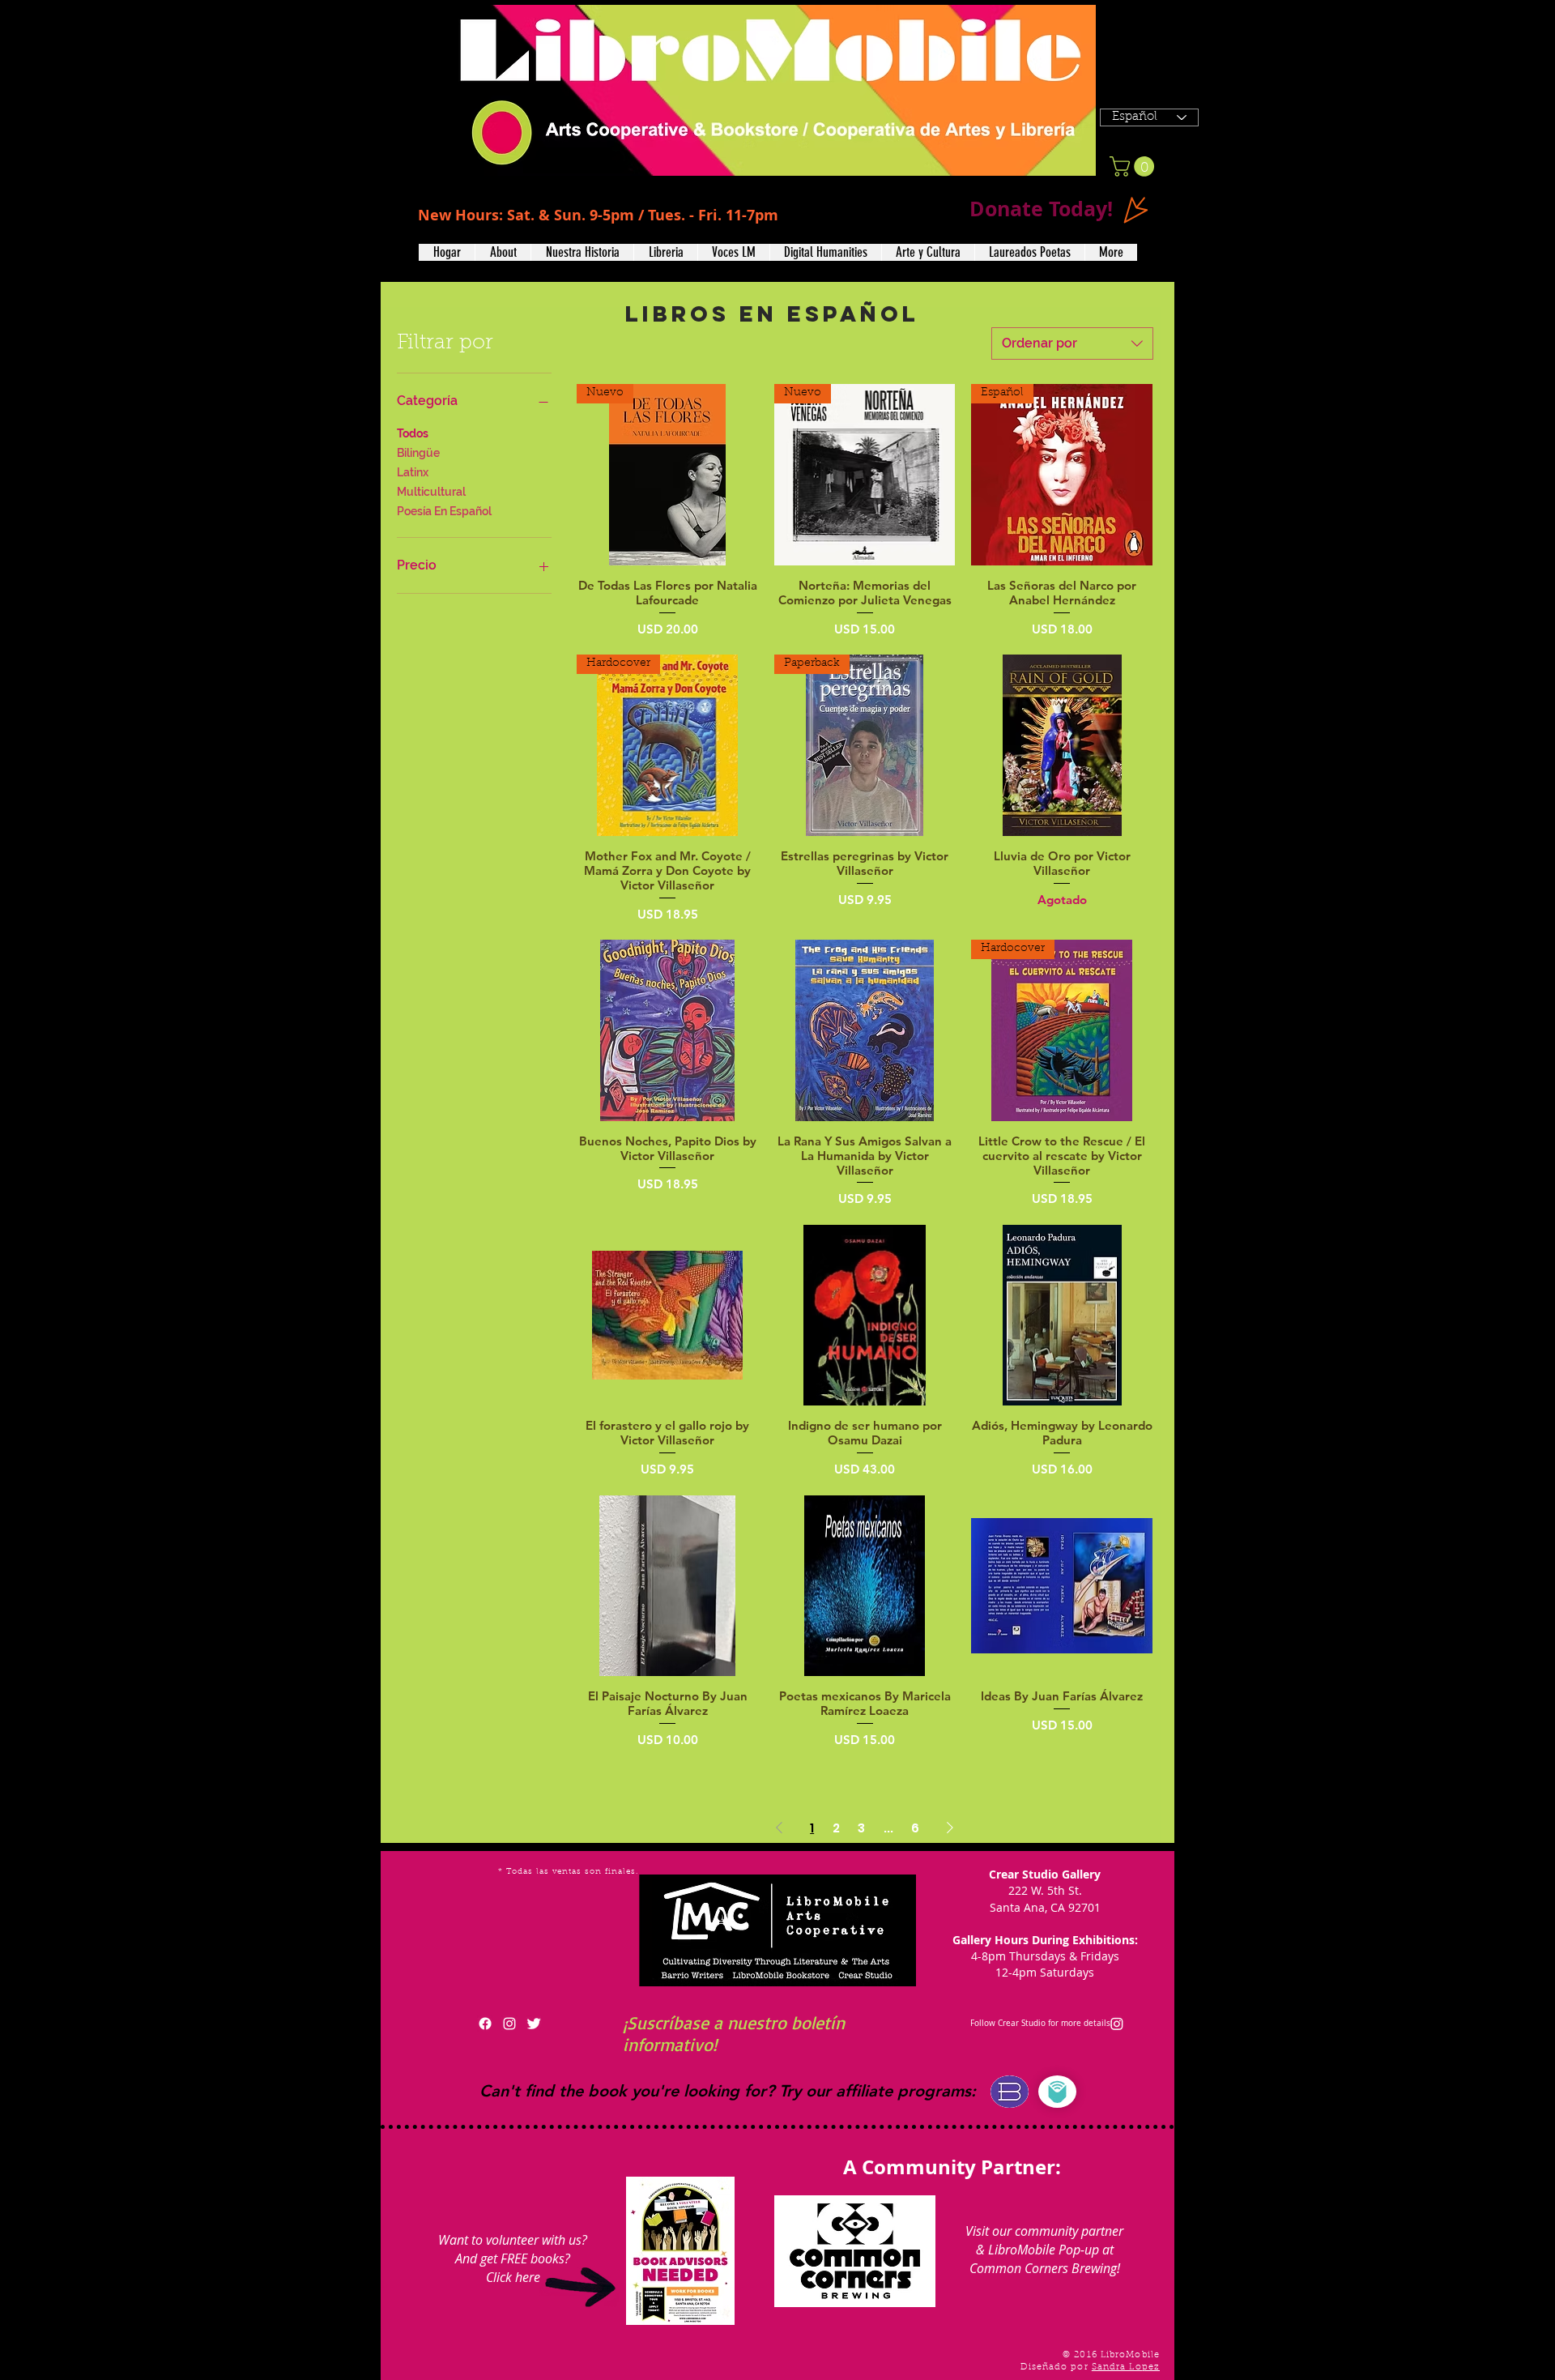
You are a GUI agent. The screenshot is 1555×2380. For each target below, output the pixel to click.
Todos (413, 433)
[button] (503, 252)
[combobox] (1072, 343)
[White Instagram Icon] (509, 2024)
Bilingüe (418, 453)
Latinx (413, 472)
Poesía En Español (444, 511)
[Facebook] (485, 2024)
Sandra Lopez (1126, 2367)
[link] (1134, 166)
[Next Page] (950, 1828)
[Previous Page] (779, 1828)
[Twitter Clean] (534, 2024)
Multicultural (431, 492)
